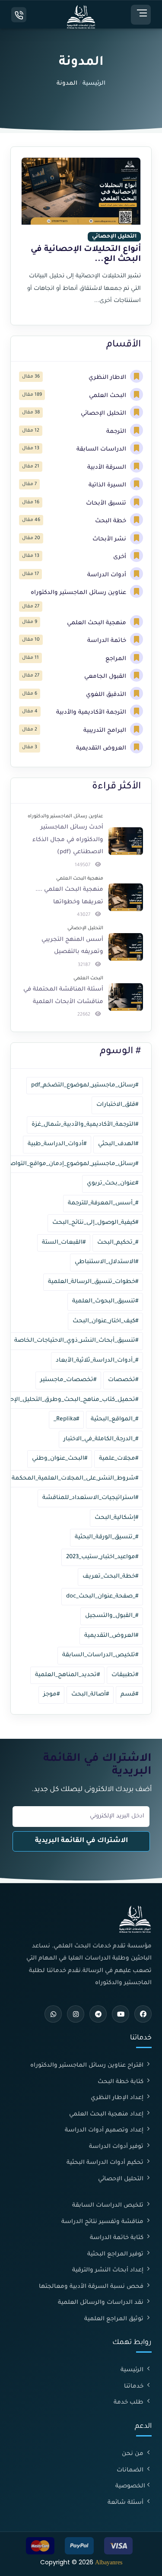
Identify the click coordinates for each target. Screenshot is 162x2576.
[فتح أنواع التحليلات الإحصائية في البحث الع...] (81, 236)
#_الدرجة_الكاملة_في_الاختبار (101, 1439)
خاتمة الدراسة (108, 641)
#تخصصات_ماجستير (68, 1380)
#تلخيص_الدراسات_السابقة (100, 1655)
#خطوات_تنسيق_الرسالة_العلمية (93, 1282)
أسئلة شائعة (126, 2503)
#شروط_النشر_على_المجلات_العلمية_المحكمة (75, 1479)
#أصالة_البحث (90, 1695)
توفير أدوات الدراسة (117, 2147)
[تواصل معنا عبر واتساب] (53, 2014)
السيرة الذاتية (108, 485)
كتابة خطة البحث (121, 2082)
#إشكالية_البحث (116, 1518)
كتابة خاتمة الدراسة (118, 2238)
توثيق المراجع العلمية (115, 2319)
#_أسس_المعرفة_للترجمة (103, 1203)
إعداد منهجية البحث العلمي (107, 2114)
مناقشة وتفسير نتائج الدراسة (103, 2222)
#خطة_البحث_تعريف (110, 1577)
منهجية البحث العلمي (97, 623)
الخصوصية (130, 2486)
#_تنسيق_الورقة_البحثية (106, 1537)
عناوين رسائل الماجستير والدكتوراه (79, 593)
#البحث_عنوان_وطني (60, 1459)
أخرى (121, 557)
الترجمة (117, 432)
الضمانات (131, 2470)
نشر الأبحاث (110, 539)
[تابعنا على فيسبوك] (143, 2014)
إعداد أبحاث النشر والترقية (109, 2270)
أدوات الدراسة (108, 575)
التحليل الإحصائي (104, 414)
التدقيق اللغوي (107, 695)
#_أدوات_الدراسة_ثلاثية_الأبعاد (97, 1361)
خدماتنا (135, 2387)
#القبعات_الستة (64, 1243)
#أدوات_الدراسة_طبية (57, 1144)
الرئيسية (94, 84)
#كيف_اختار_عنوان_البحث (105, 1321)
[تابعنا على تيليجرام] (98, 2014)
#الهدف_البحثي (118, 1144)
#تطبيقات (125, 1675)
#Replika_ (66, 1419)
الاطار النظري (108, 378)
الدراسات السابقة (102, 449)
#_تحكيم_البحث (118, 1243)
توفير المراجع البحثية (116, 2254)
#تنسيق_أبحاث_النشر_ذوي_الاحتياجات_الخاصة (76, 1341)
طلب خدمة (129, 2403)
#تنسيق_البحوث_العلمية (105, 1301)
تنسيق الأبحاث (107, 503)
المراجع (117, 659)
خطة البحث (111, 521)
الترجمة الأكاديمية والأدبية (92, 713)
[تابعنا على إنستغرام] (76, 2014)
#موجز (51, 1695)
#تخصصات (123, 1380)
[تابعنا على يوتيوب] (121, 2014)
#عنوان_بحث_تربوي (113, 1183)
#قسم (129, 1695)
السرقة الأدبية (108, 468)
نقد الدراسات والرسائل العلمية (102, 2303)
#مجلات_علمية (119, 1459)
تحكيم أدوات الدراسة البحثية (106, 2163)
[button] (141, 15)
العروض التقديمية (102, 748)
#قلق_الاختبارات (117, 1105)
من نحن (133, 2454)
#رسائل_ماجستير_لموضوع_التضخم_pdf (85, 1085)
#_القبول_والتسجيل (112, 1616)
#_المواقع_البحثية (114, 1419)
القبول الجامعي (106, 677)
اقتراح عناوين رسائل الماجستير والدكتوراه (88, 2066)
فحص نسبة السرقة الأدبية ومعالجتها (92, 2287)
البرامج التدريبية (106, 731)
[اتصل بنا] (19, 15)
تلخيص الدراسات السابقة (109, 2206)
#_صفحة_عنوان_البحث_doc (102, 1596)
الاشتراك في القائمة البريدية (81, 1841)
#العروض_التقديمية (111, 1636)
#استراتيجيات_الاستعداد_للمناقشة (90, 1498)
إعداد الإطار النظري (118, 2098)
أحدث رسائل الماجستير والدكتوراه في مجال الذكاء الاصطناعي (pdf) (68, 840)
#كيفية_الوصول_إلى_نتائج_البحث (95, 1223)
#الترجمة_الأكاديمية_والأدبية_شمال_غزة (85, 1125)
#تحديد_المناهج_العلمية (67, 1675)
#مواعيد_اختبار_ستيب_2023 (102, 1557)
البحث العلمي (108, 396)
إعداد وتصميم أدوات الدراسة (105, 2130)
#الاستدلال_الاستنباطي (106, 1262)
